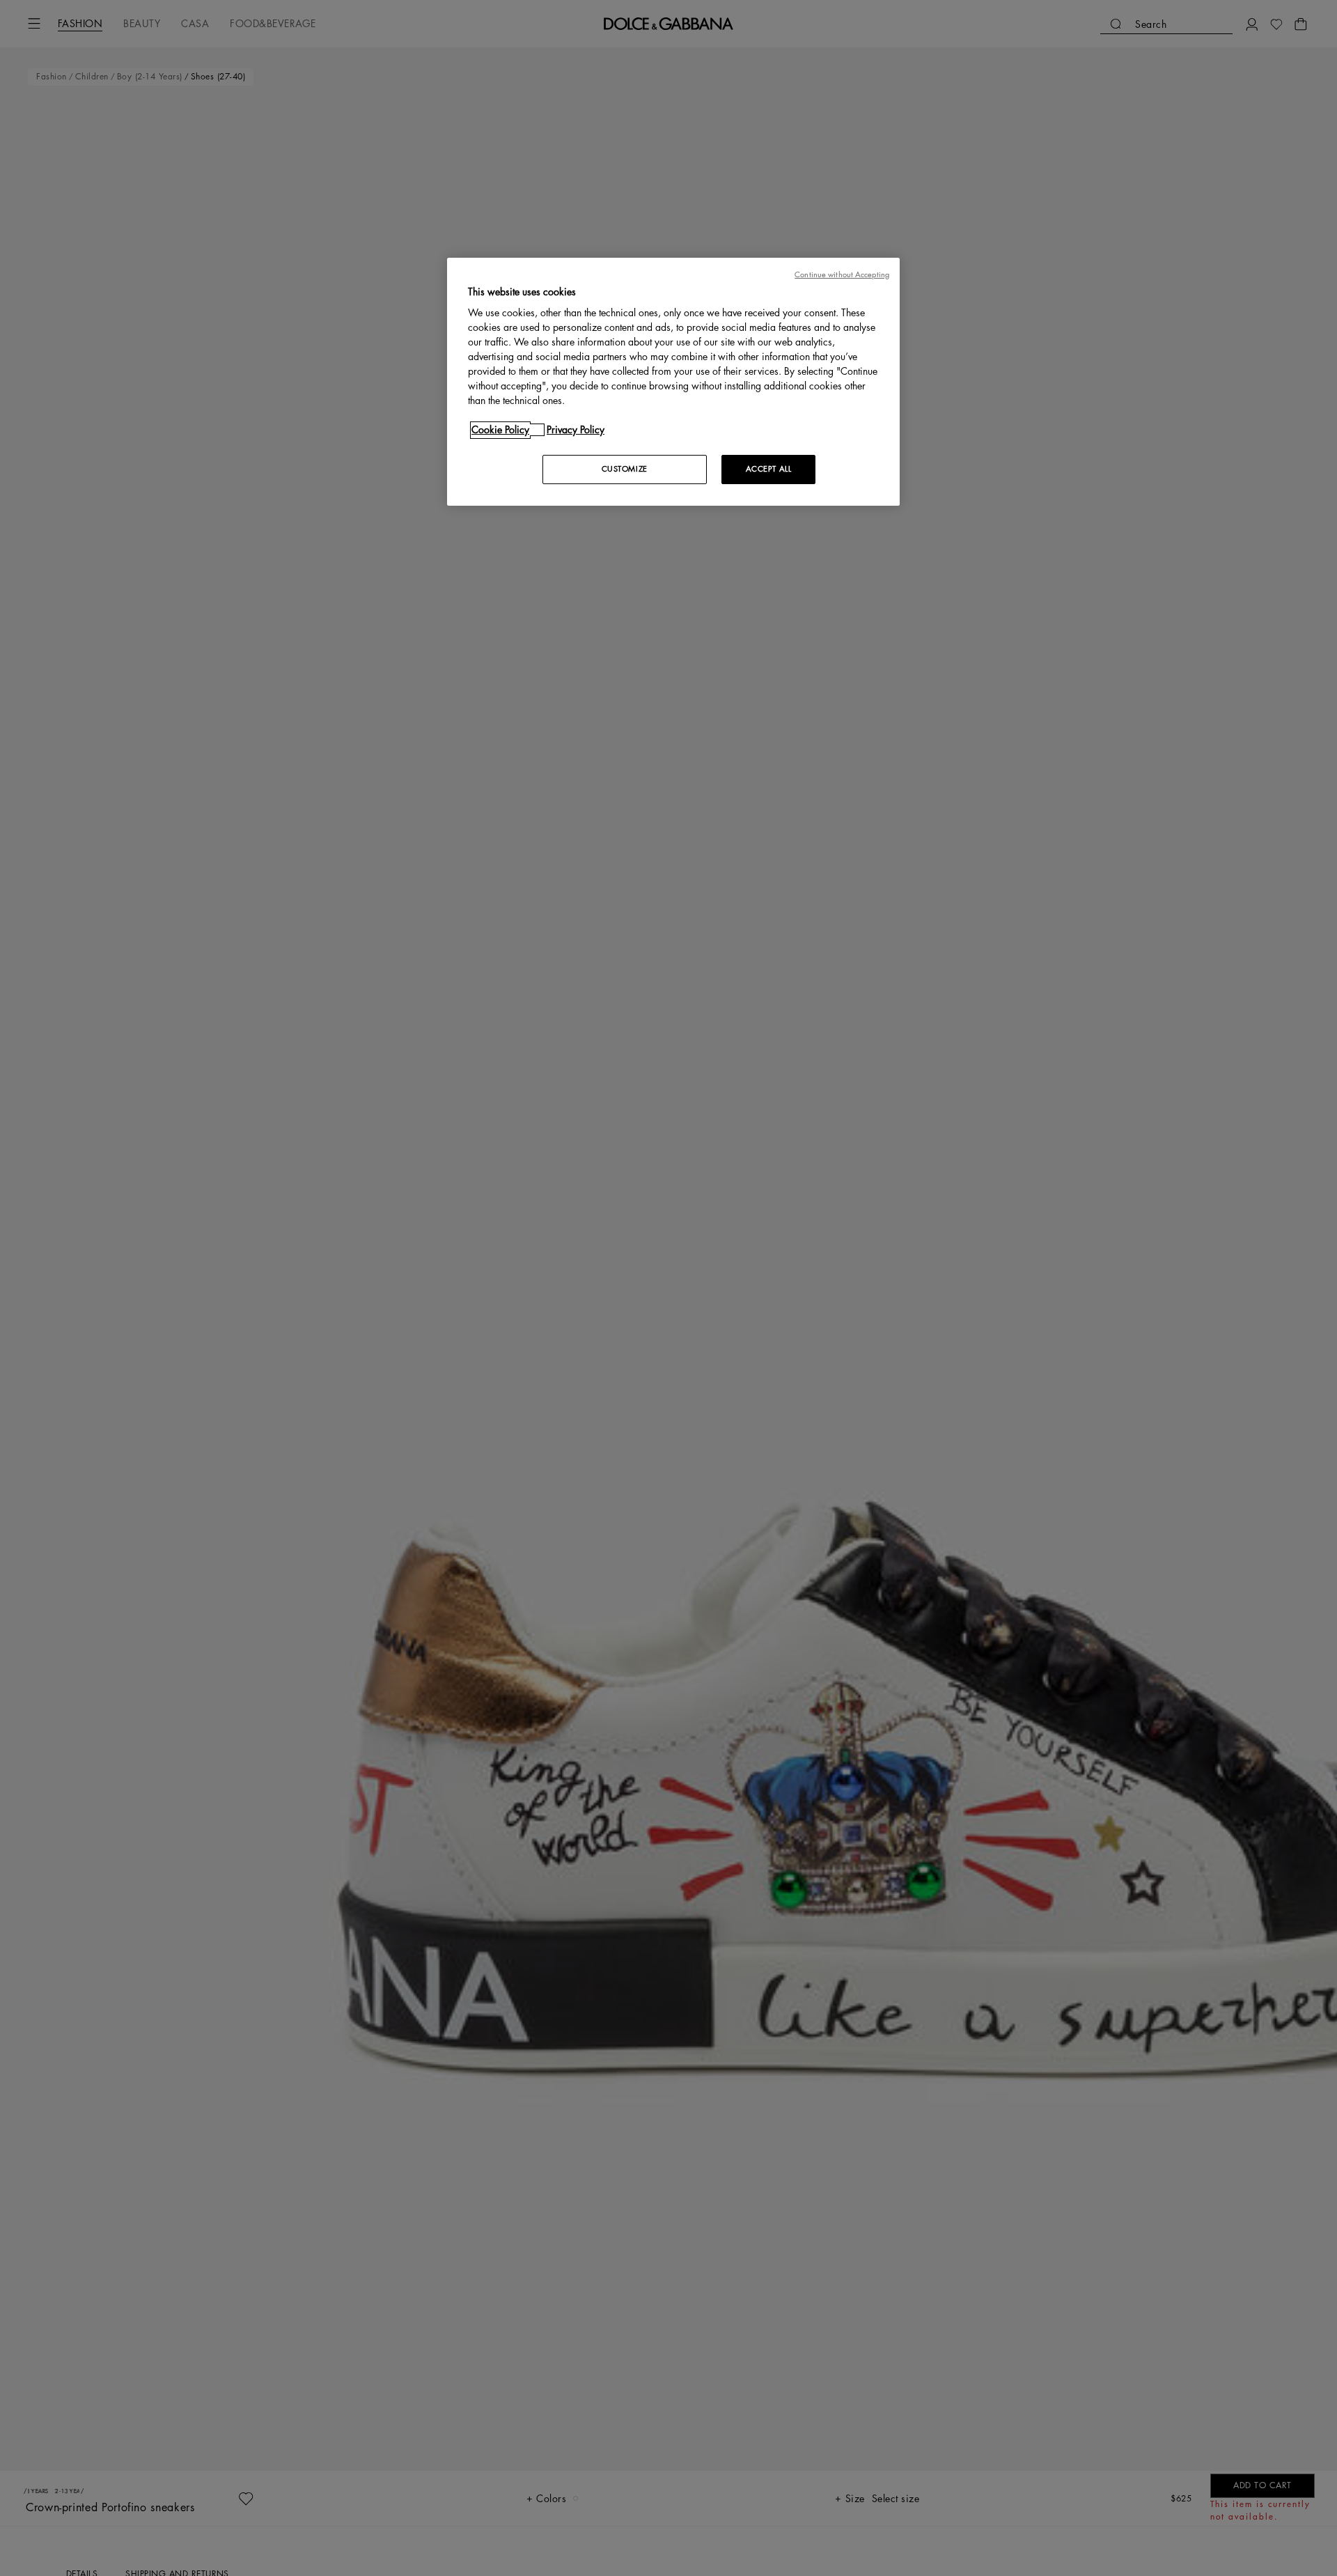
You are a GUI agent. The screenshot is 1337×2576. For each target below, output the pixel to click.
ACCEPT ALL (769, 469)
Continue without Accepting (842, 275)
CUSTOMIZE (625, 469)
